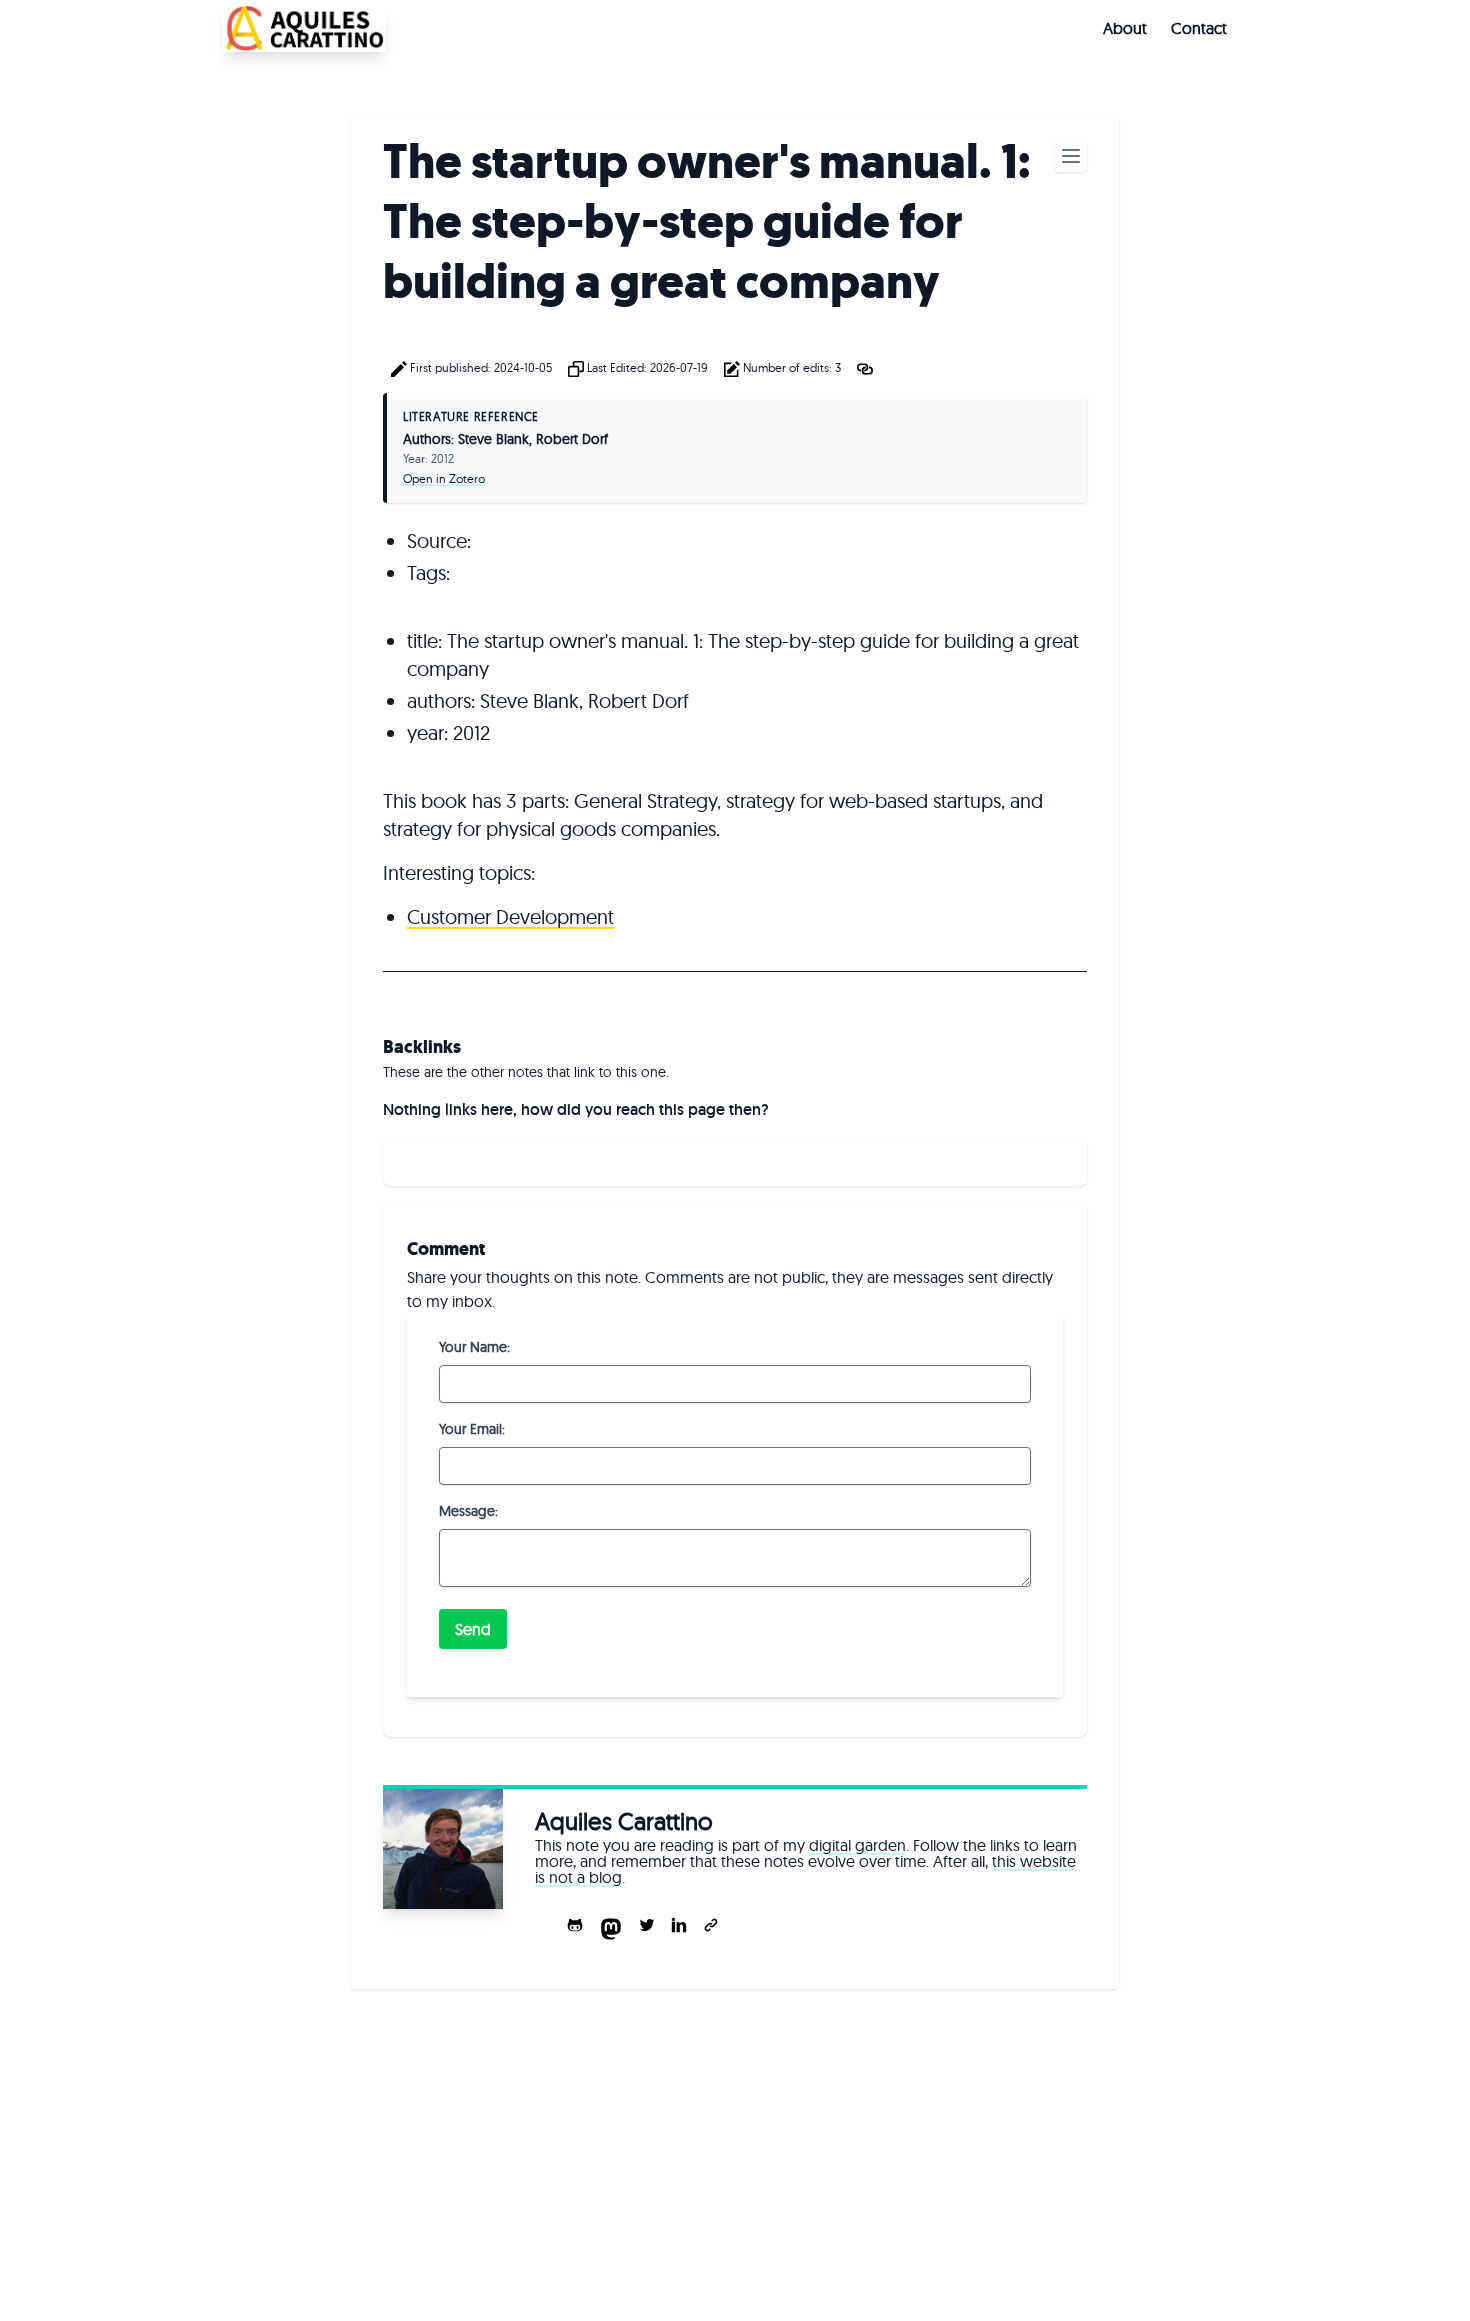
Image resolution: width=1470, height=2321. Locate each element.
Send (473, 1629)
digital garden (857, 1845)
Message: (468, 1511)
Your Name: (474, 1347)
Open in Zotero (444, 478)
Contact (1199, 28)
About (1125, 28)
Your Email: (472, 1429)
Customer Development (510, 916)
